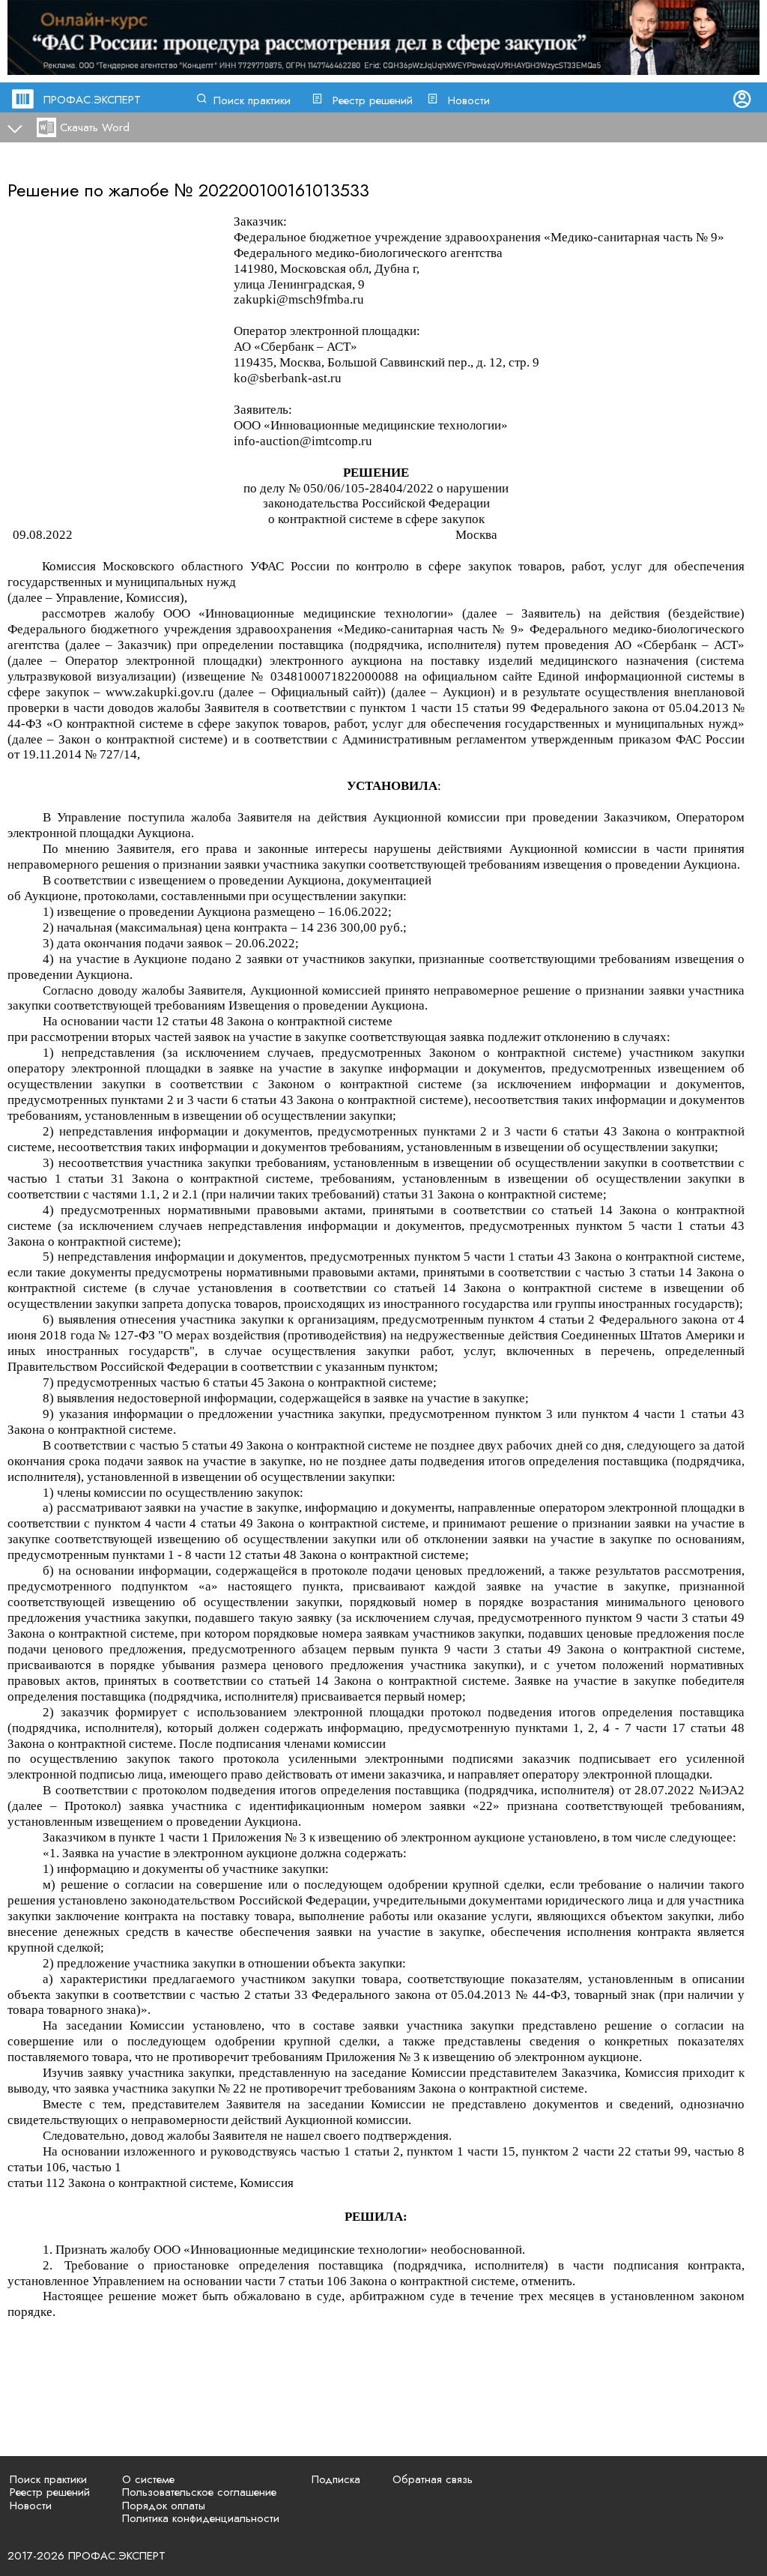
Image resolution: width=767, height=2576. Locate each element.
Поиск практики (252, 100)
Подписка (336, 2479)
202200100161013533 (284, 190)
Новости (469, 100)
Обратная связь (433, 2479)
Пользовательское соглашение (199, 2492)
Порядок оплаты (164, 2506)
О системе (148, 2479)
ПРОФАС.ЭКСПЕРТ (92, 100)
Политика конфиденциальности (201, 2518)
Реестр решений (373, 100)
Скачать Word (95, 127)
